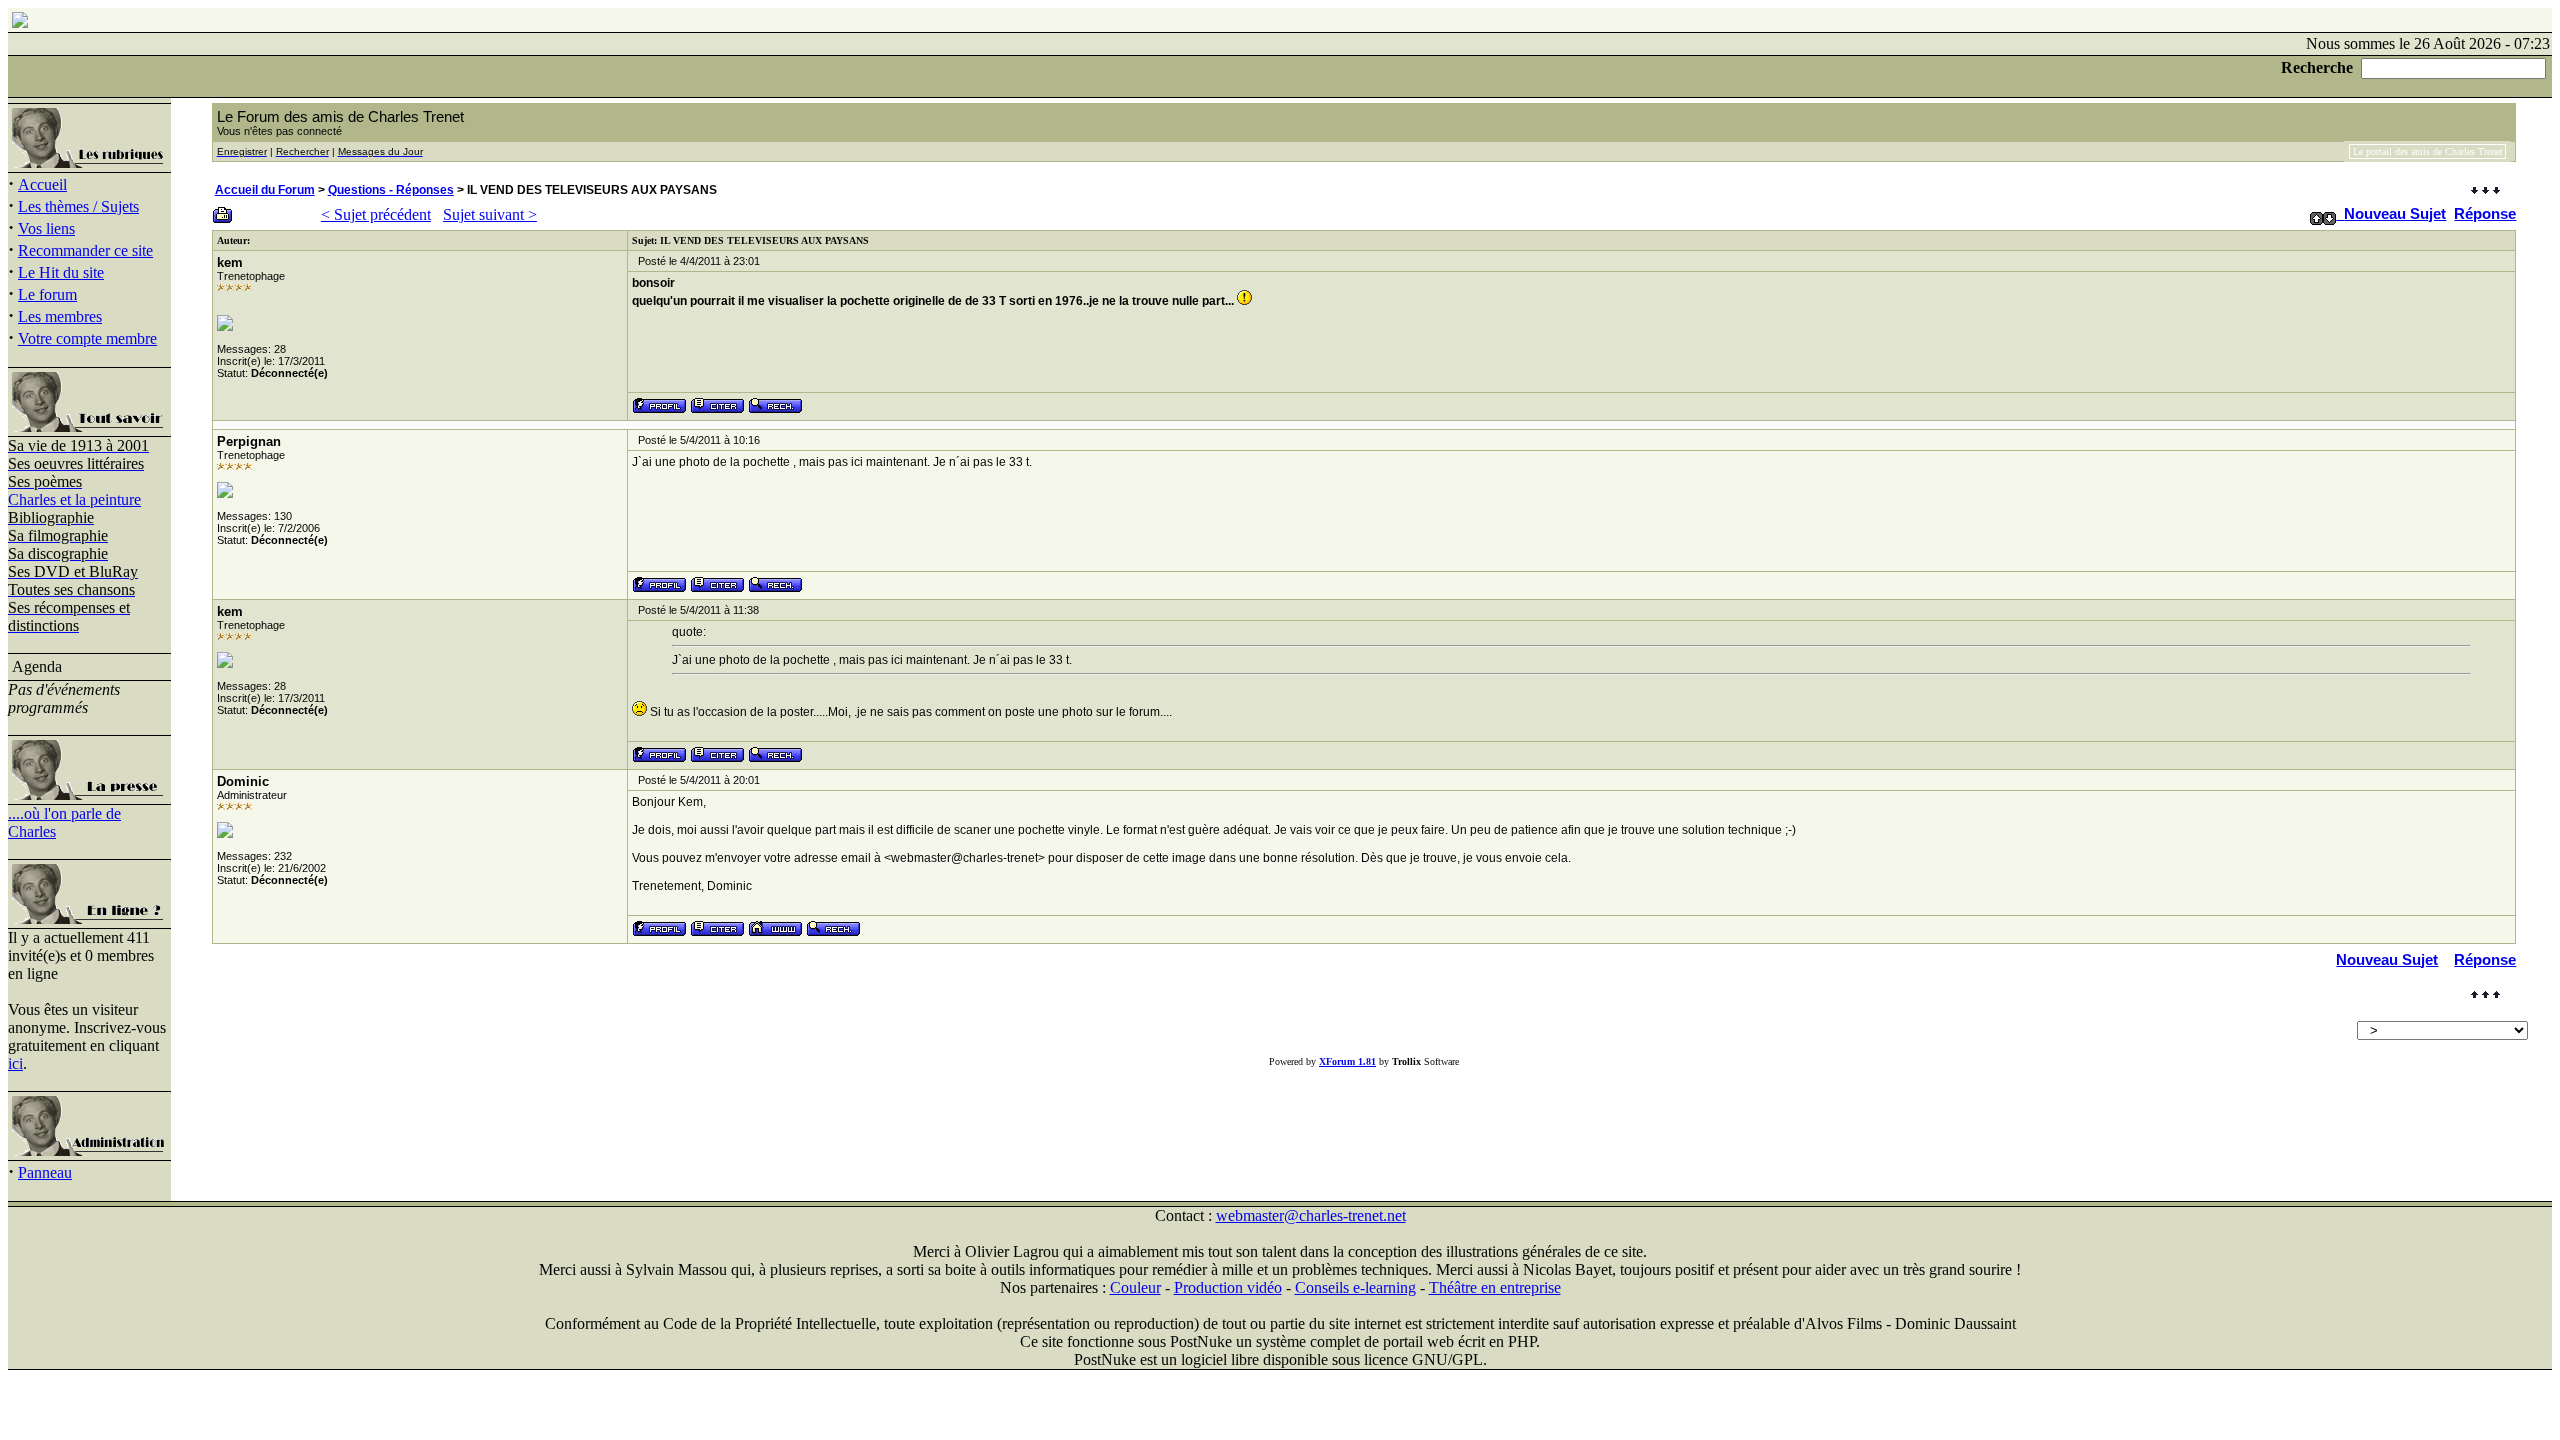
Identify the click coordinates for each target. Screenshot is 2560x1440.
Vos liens (46, 228)
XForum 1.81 (1347, 1061)
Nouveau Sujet (2395, 213)
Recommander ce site (85, 250)
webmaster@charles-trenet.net (1311, 1215)
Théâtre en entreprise (1495, 1287)
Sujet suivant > (490, 214)
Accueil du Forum (265, 190)
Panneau (45, 1172)
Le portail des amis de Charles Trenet (2428, 151)
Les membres (60, 316)
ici (15, 1063)
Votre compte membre (87, 338)
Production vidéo (1228, 1287)
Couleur (1135, 1287)
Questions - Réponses (391, 190)
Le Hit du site (61, 272)
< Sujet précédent (376, 214)
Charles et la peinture (74, 499)
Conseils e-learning (1355, 1287)
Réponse (2485, 213)
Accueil (42, 184)
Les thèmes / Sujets (78, 206)
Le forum (47, 294)
